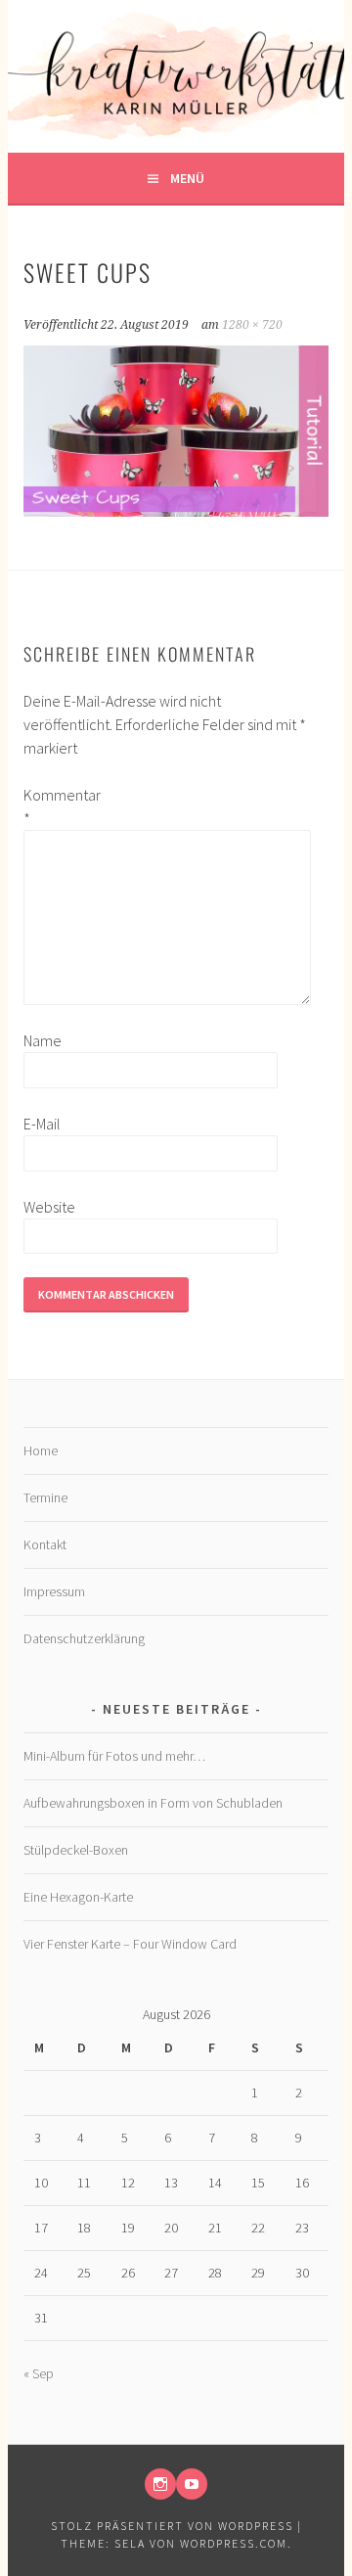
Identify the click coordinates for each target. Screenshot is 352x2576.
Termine (45, 1497)
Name (43, 1040)
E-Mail (42, 1124)
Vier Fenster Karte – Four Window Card (130, 1944)
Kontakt (45, 1544)
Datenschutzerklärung (84, 1638)
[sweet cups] (176, 511)
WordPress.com (234, 2543)
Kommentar (55, 806)
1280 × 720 (252, 325)
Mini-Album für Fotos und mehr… (114, 1756)
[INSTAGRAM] (160, 2484)
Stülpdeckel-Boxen (76, 1850)
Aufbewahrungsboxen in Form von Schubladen (153, 1803)
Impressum (54, 1591)
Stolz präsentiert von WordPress (172, 2526)
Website (49, 1207)
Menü (187, 178)
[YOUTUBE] (192, 2484)
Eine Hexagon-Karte (78, 1897)
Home (41, 1450)
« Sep (39, 2373)
